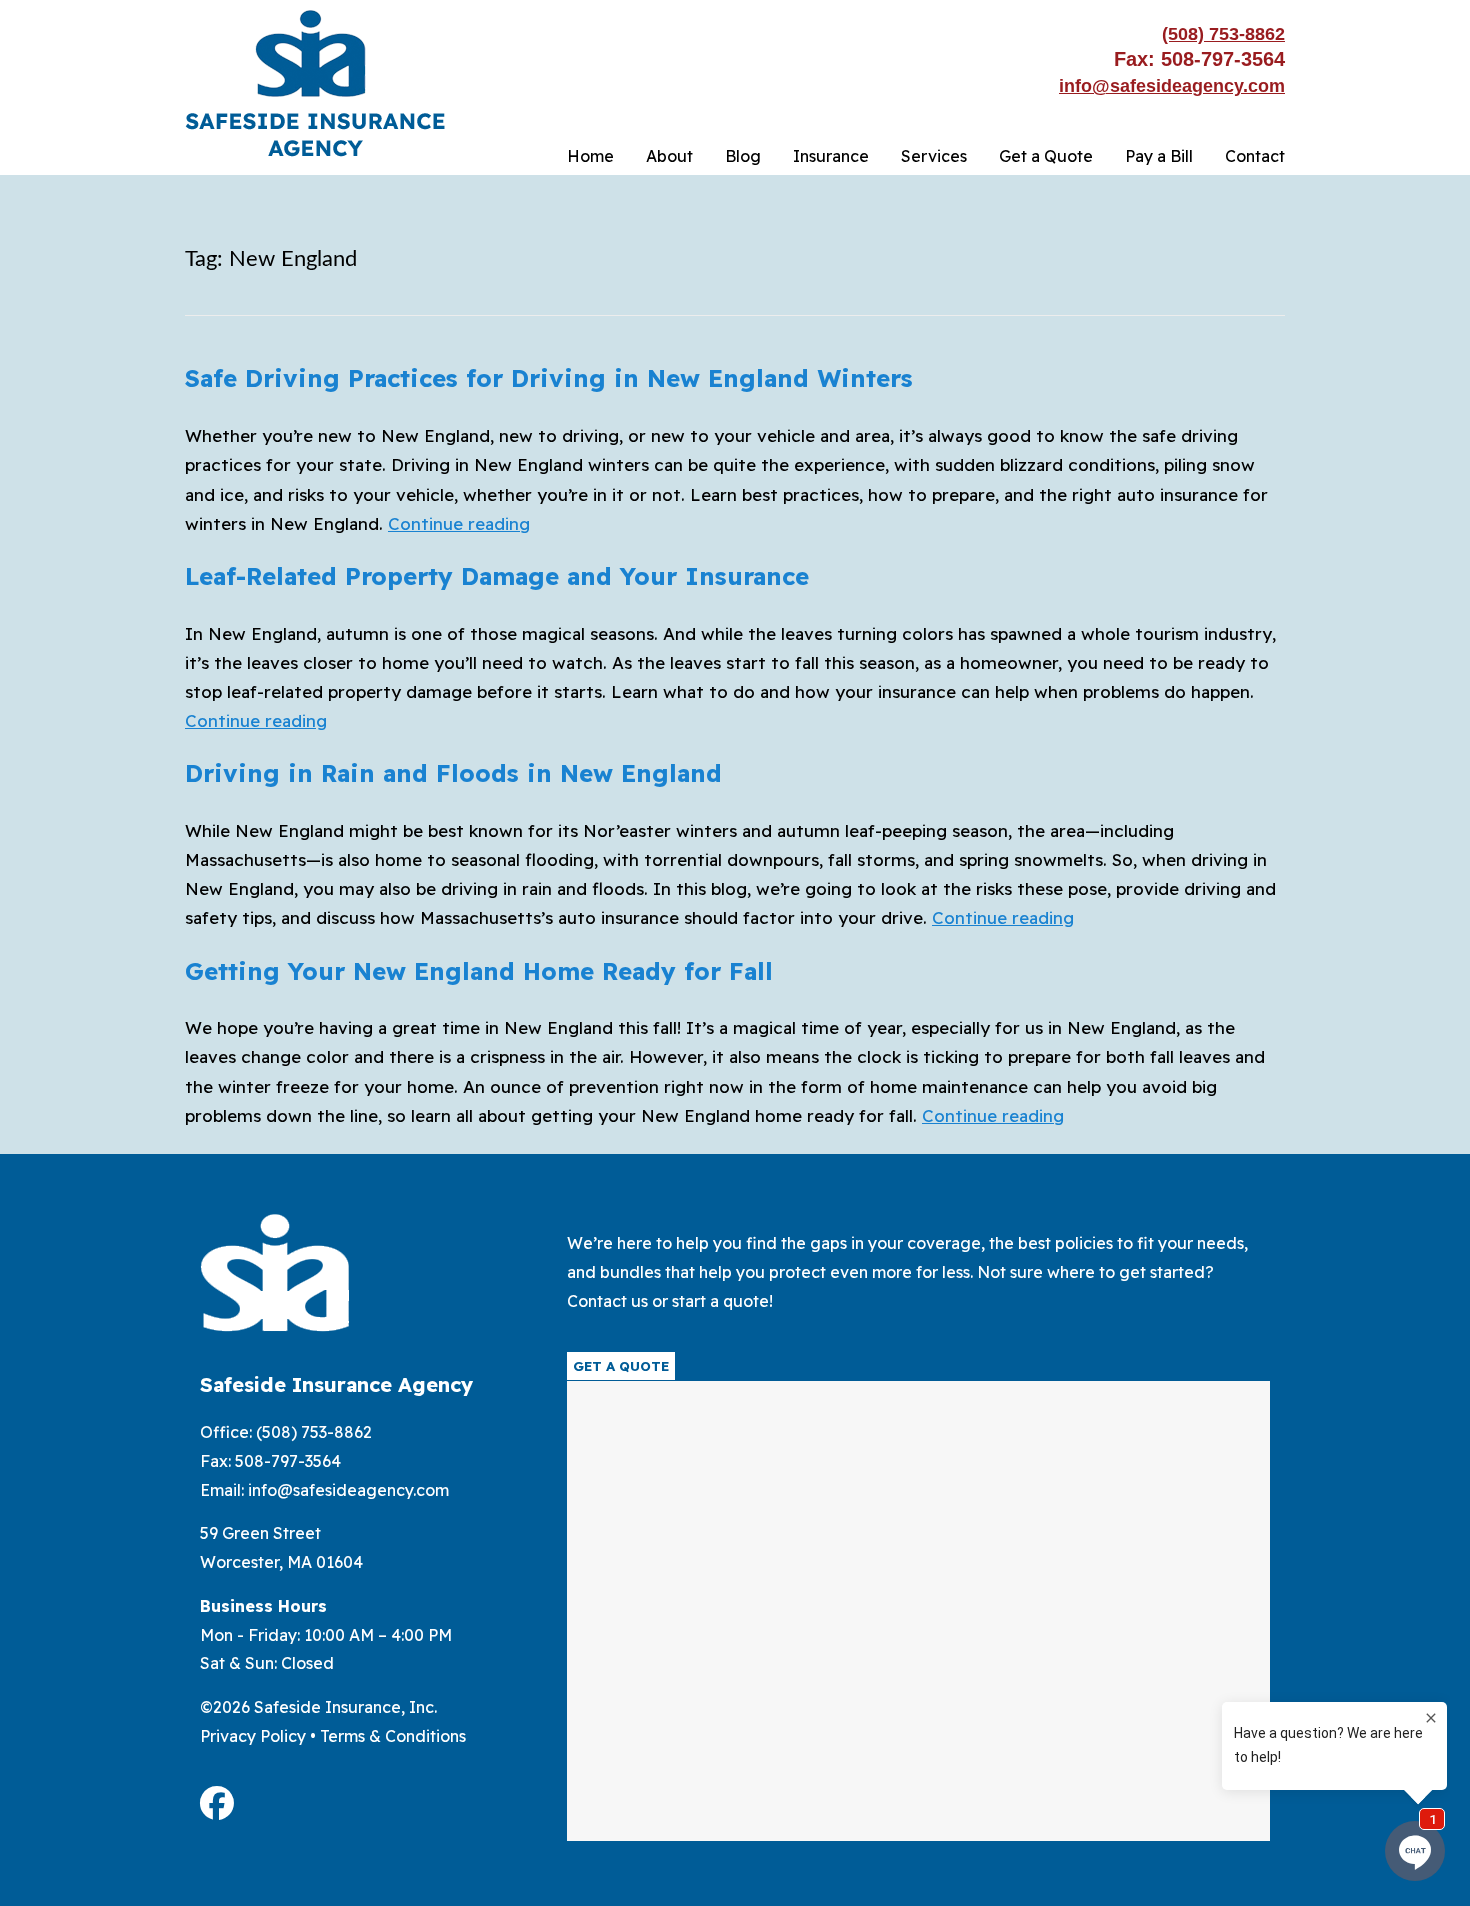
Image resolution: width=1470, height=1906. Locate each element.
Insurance (831, 156)
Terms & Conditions (393, 1736)
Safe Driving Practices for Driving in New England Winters (549, 378)
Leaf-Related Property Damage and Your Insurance (497, 576)
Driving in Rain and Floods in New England (453, 773)
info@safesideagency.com (1172, 86)
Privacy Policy (253, 1736)
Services (934, 156)
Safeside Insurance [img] (315, 83)
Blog (743, 156)
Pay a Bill (1159, 156)
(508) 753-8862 (1223, 34)
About (669, 156)
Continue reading (459, 523)
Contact (1255, 156)
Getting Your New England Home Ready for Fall (479, 971)
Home (590, 156)
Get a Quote (1046, 156)
